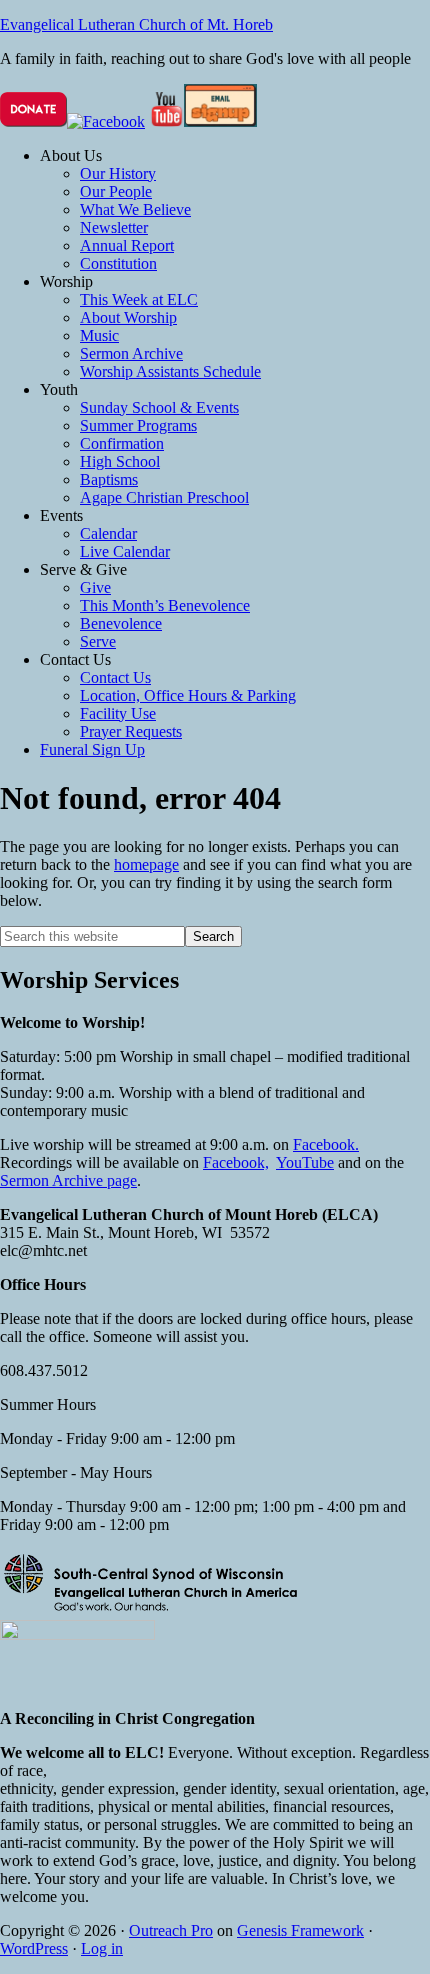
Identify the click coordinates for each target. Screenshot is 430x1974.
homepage (146, 864)
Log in (102, 1948)
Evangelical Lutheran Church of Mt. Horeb (136, 24)
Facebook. (326, 1144)
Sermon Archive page (68, 1180)
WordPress (34, 1948)
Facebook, (236, 1162)
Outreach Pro (171, 1930)
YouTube (305, 1162)
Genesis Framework (300, 1930)
